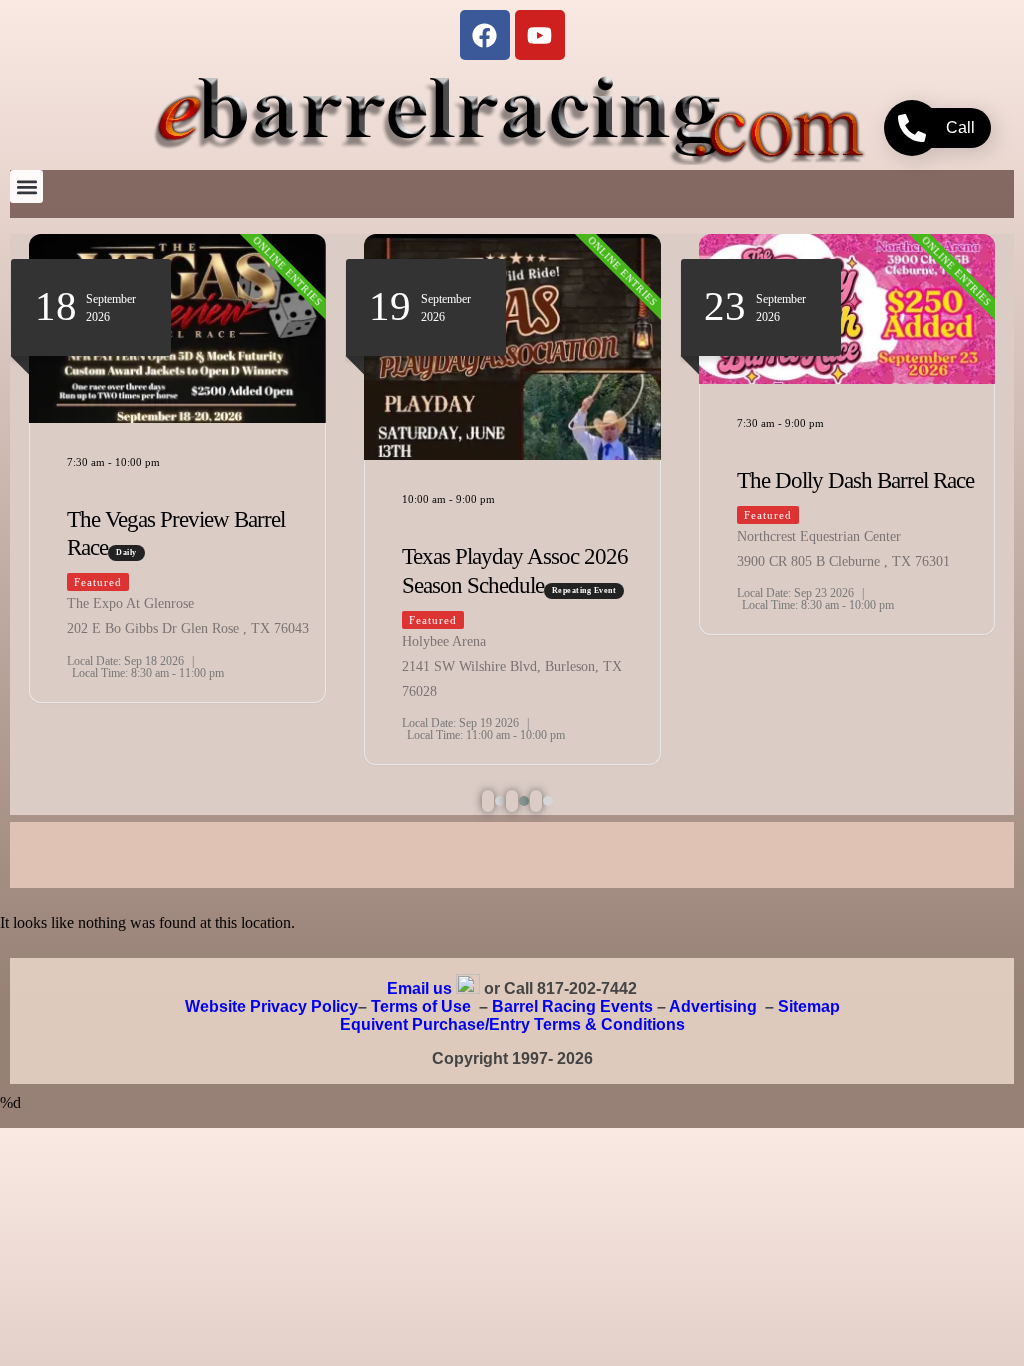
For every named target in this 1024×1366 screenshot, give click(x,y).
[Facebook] (485, 35)
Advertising (713, 1006)
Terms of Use (421, 1006)
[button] (26, 186)
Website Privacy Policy (271, 1006)
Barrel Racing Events (572, 1006)
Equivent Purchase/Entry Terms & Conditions (512, 1024)
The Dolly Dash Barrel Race (855, 480)
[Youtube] (540, 35)
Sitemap (809, 1006)
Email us (419, 988)
